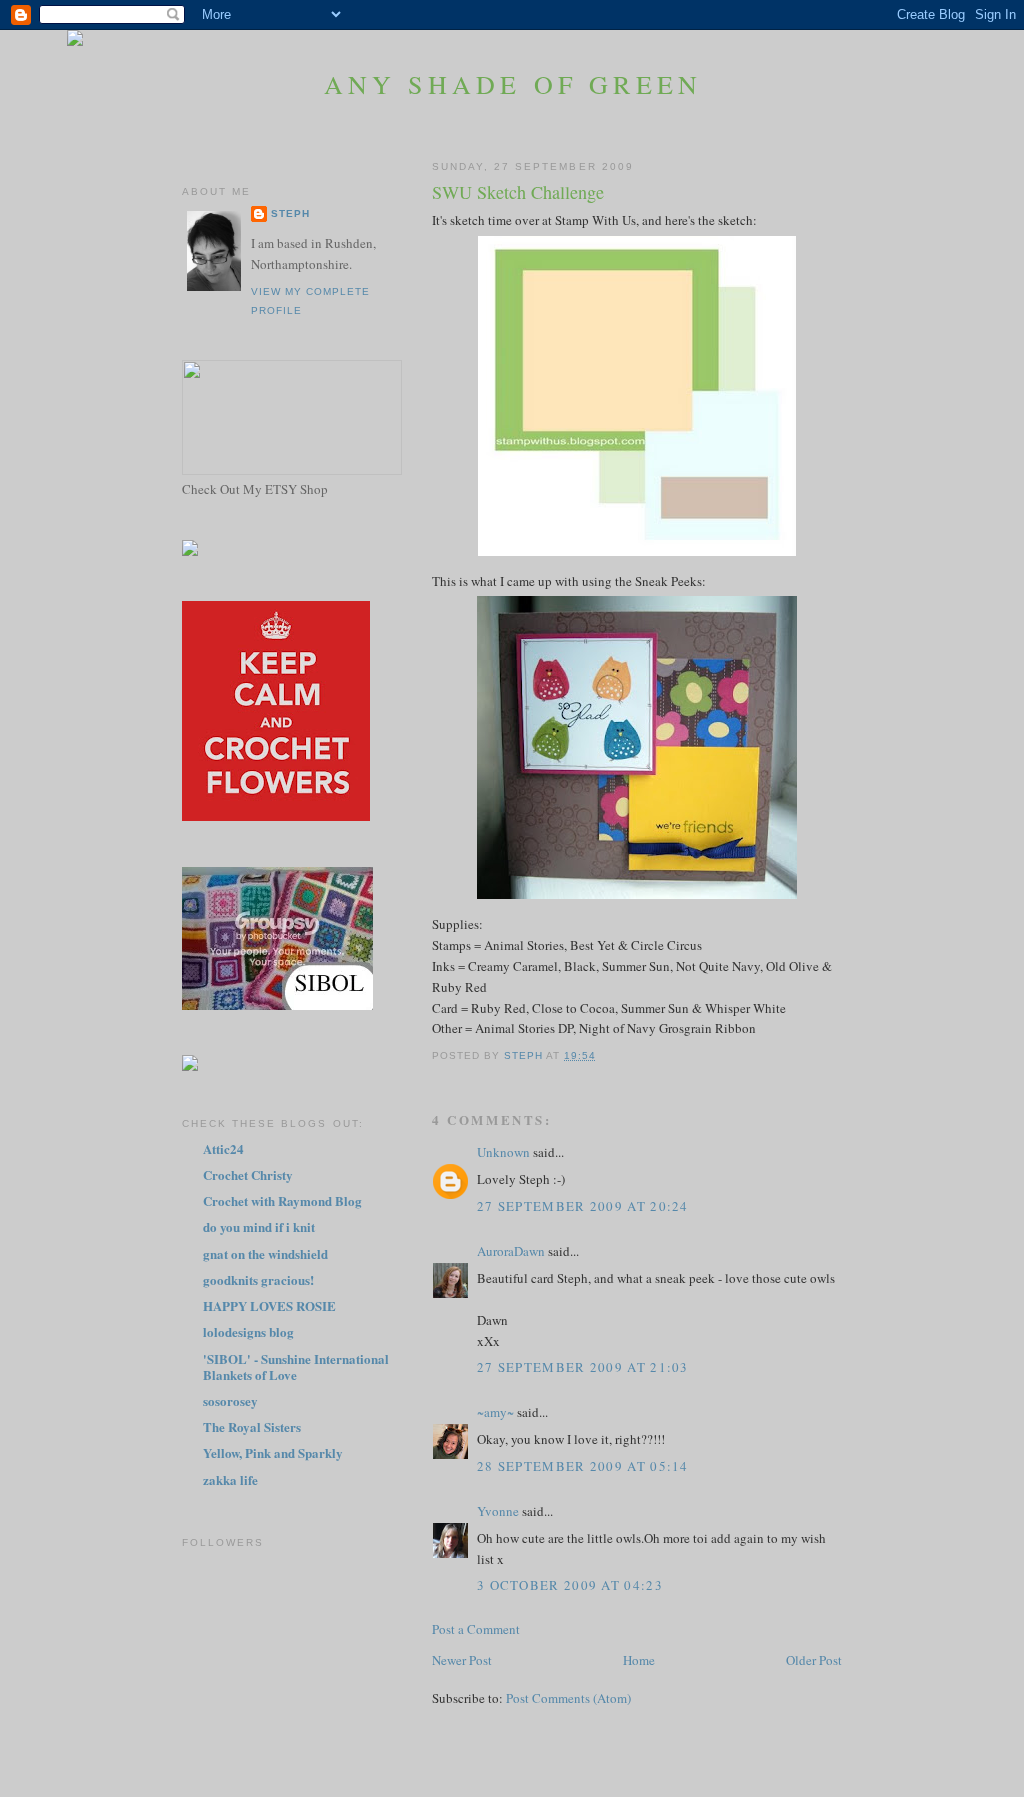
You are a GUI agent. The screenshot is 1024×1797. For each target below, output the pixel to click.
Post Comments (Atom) (568, 1698)
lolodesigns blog (248, 1331)
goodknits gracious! (258, 1279)
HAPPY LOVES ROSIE (269, 1305)
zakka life (230, 1479)
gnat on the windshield (265, 1253)
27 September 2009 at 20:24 (583, 1206)
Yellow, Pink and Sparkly (273, 1452)
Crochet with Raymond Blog (282, 1200)
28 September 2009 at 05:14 (583, 1466)
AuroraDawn (511, 1251)
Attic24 (223, 1148)
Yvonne (498, 1511)
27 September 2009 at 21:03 (583, 1367)
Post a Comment (476, 1629)
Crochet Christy (248, 1174)
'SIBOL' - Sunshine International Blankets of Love (296, 1366)
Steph (290, 213)
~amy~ (495, 1412)
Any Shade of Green (513, 84)
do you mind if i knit (259, 1226)
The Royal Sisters (252, 1426)
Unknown (503, 1152)
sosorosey (230, 1400)
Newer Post (462, 1660)
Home (639, 1660)
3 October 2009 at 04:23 (570, 1585)
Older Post (814, 1660)
